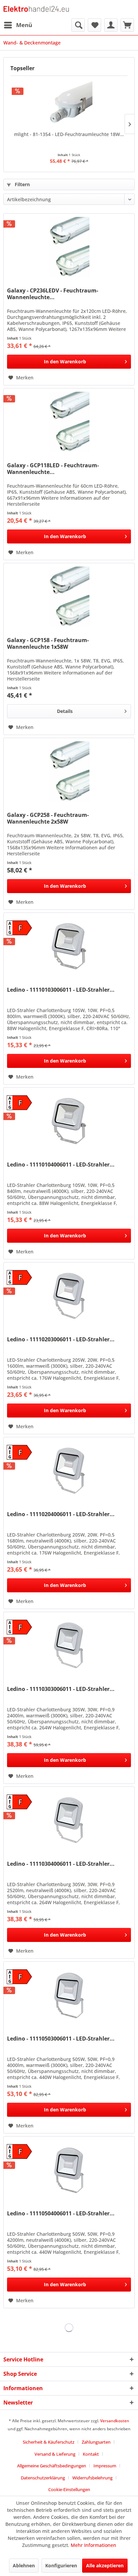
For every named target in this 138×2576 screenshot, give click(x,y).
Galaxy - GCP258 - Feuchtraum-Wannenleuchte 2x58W (48, 818)
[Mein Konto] (111, 25)
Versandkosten (115, 2421)
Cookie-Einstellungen (69, 2489)
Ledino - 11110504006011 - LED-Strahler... (61, 2214)
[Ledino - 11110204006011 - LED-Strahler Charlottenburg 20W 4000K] (69, 1471)
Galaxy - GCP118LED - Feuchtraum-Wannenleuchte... (53, 469)
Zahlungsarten (96, 2442)
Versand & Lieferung (55, 2454)
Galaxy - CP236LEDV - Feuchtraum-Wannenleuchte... (53, 294)
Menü (24, 25)
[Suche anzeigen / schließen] (78, 25)
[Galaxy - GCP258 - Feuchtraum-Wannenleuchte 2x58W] (69, 771)
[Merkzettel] (94, 25)
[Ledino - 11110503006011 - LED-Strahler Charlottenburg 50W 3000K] (69, 1995)
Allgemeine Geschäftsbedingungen (52, 2466)
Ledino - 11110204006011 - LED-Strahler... (61, 1514)
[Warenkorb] (127, 25)
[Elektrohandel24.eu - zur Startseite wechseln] (36, 9)
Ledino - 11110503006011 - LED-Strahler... (61, 2039)
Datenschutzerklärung (43, 2478)
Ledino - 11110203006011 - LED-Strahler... (61, 1339)
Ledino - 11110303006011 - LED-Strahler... (61, 1689)
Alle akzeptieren (105, 2565)
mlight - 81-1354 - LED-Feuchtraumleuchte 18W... (69, 134)
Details (65, 711)
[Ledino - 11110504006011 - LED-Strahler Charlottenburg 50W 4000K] (69, 2170)
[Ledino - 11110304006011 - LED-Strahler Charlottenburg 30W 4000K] (69, 1820)
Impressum (105, 2466)
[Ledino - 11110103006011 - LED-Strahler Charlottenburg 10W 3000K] (69, 946)
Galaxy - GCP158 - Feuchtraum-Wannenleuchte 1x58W (48, 643)
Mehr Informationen (93, 2545)
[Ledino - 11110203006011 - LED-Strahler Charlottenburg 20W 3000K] (69, 1296)
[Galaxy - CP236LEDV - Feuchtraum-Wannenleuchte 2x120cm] (69, 247)
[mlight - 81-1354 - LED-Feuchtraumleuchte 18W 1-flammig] (69, 104)
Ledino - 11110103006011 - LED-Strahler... (61, 990)
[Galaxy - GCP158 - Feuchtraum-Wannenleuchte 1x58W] (69, 597)
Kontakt (91, 2454)
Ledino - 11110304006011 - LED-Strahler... (61, 1864)
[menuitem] (18, 25)
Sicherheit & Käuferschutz (49, 2442)
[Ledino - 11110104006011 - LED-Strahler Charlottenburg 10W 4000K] (69, 1121)
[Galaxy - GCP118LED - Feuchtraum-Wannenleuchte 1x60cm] (69, 422)
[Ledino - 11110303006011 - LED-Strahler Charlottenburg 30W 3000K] (69, 1645)
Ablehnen (24, 2565)
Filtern (22, 184)
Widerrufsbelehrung (92, 2478)
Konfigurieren (61, 2565)
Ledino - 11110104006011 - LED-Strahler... (61, 1165)
